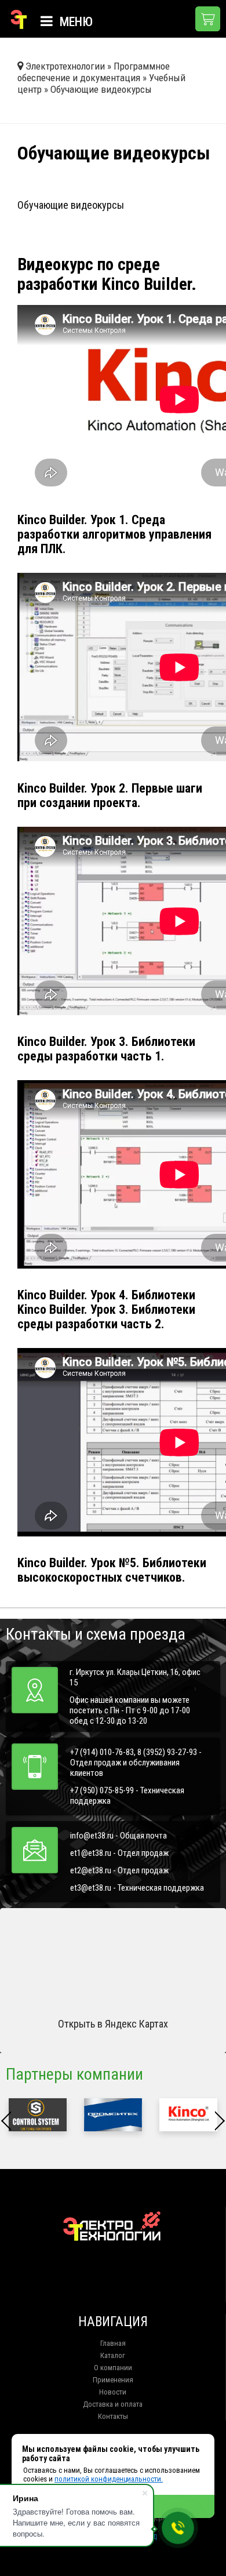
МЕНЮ (75, 22)
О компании (113, 2368)
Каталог (113, 2355)
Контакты (113, 2416)
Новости (113, 2392)
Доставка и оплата (113, 2404)
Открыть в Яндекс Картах (113, 2024)
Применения (113, 2380)
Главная (113, 2343)
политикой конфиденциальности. (109, 2479)
